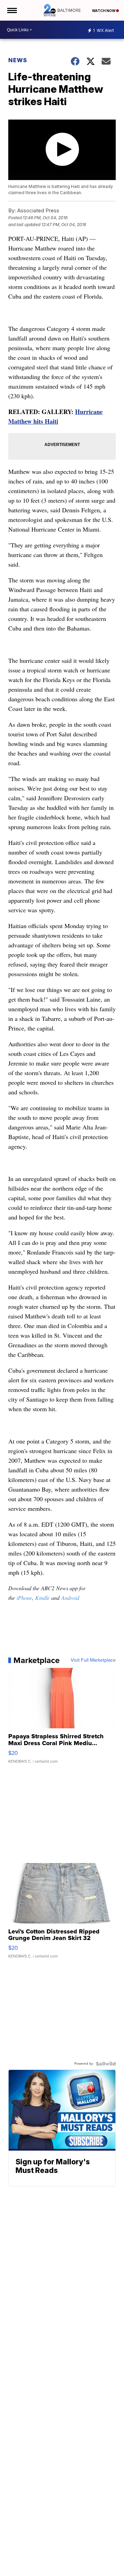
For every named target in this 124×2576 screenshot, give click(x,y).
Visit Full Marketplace (93, 1660)
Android (70, 1598)
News (18, 60)
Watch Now (104, 11)
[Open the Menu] (12, 10)
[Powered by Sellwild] (106, 2064)
